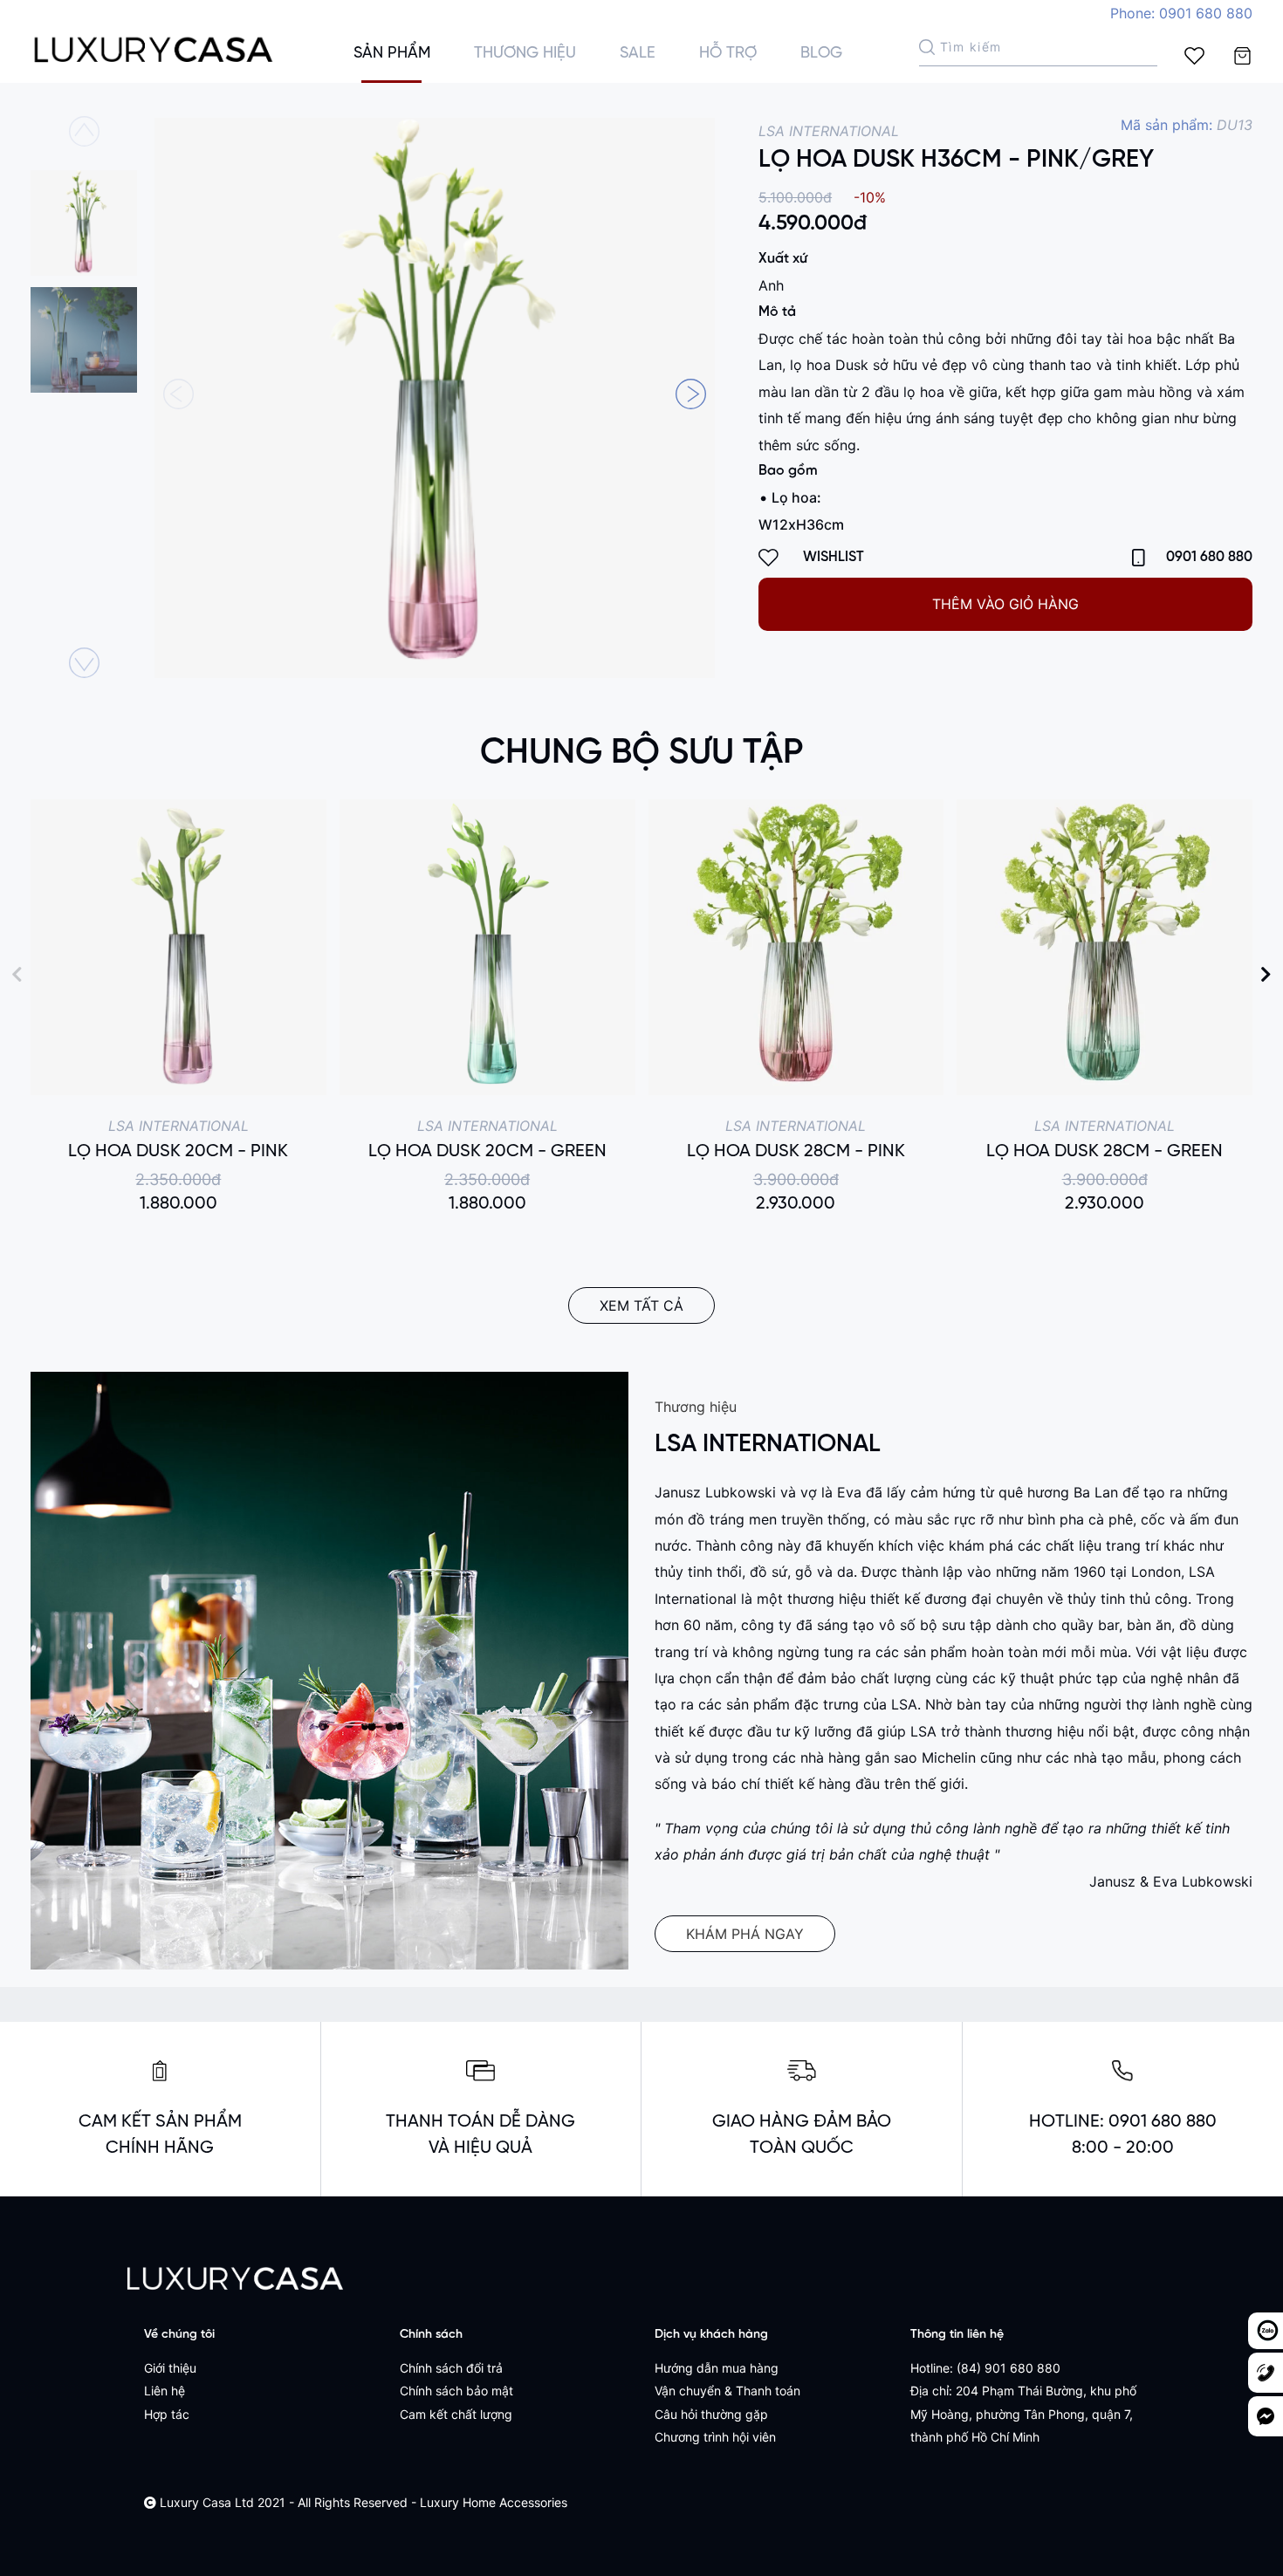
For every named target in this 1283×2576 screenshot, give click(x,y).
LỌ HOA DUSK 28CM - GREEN (1105, 1151)
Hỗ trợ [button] (728, 54)
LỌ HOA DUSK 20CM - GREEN (487, 1151)
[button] (691, 394)
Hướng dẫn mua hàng (717, 2368)
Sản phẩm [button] (392, 54)
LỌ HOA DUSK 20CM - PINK (178, 1151)
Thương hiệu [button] (525, 54)
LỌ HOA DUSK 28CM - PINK (796, 1151)
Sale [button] (638, 54)
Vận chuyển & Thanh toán (727, 2391)
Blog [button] (821, 54)
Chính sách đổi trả (451, 2368)
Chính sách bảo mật (456, 2391)
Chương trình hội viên (715, 2437)
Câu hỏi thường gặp (711, 2414)
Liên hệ (165, 2391)
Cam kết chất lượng (456, 2414)
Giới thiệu (170, 2368)
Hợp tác (167, 2414)
